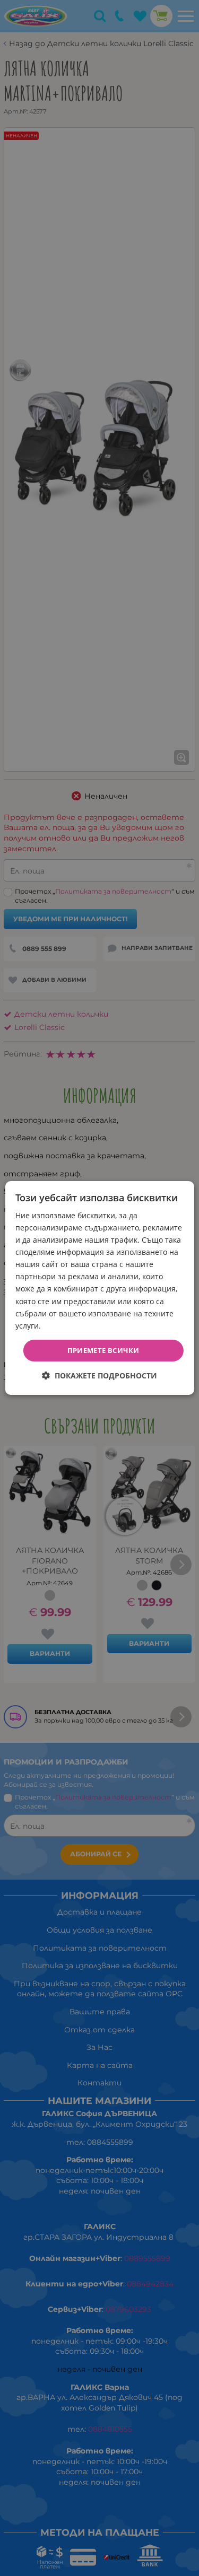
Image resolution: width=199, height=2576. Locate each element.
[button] (99, 1376)
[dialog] (99, 1288)
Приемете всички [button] (103, 1350)
